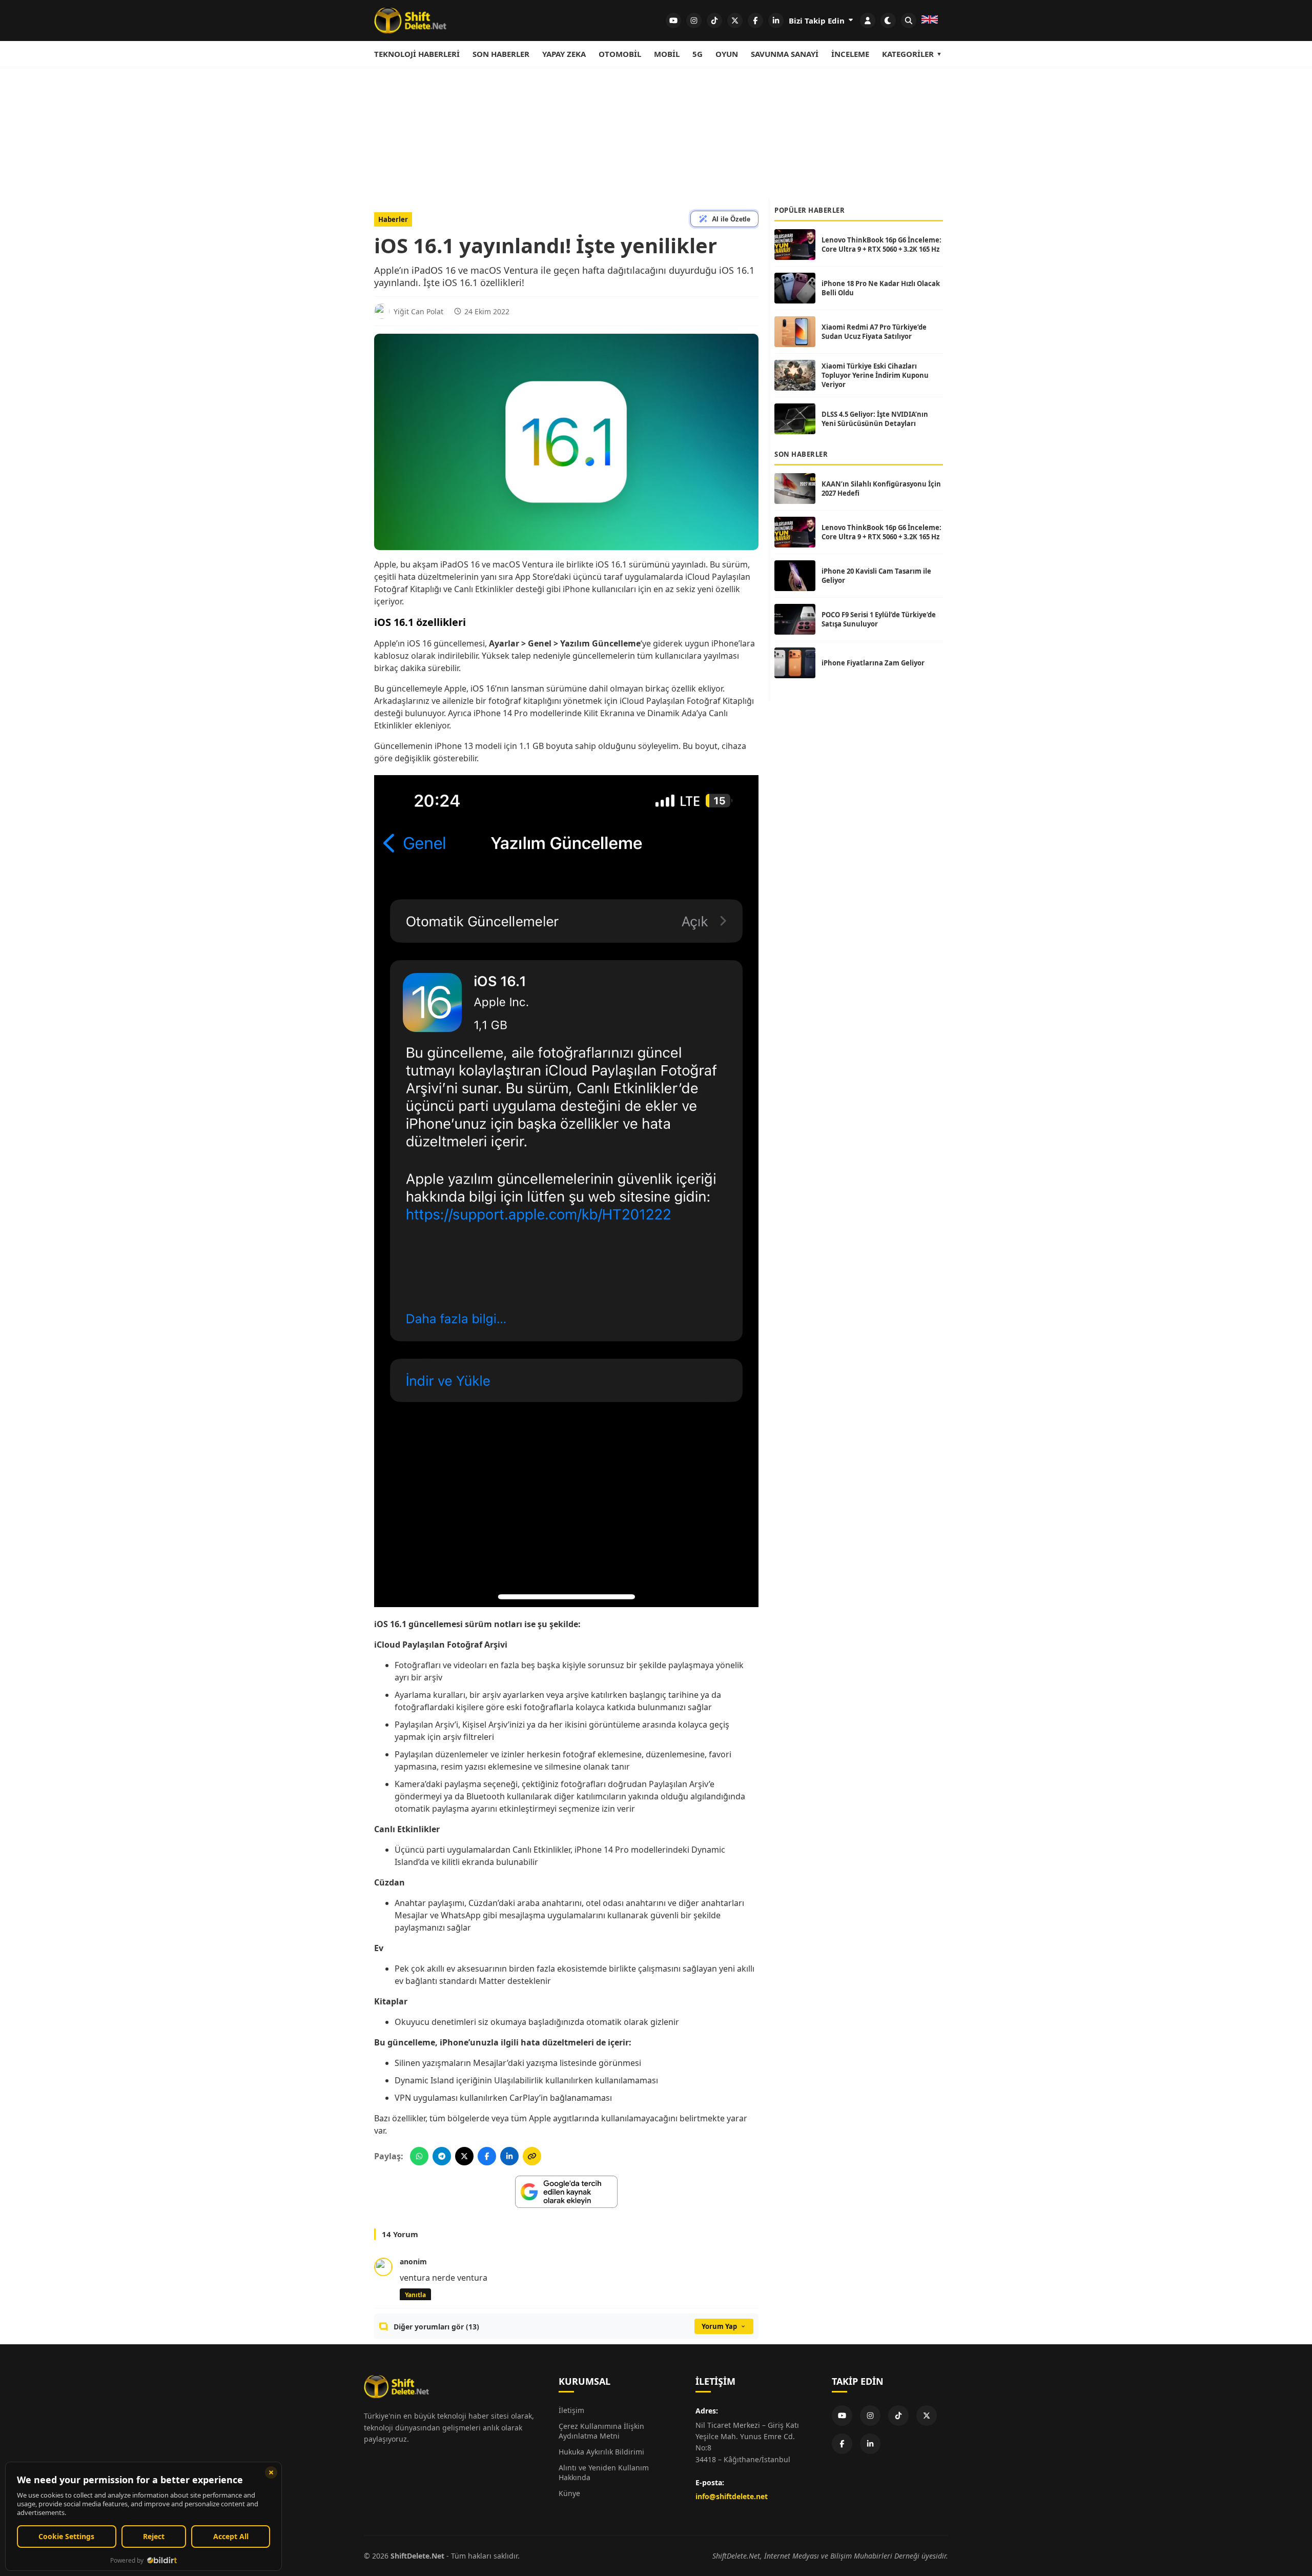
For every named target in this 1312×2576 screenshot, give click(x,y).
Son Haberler (501, 54)
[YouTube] (842, 2416)
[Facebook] (842, 2444)
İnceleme (850, 54)
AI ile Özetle (731, 219)
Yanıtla (415, 2295)
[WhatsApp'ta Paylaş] (419, 2156)
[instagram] (694, 21)
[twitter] (735, 21)
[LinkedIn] (870, 2444)
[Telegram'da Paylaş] (442, 2156)
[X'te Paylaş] (464, 2156)
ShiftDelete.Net (417, 2556)
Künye (569, 2493)
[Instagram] (870, 2416)
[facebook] (755, 21)
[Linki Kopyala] (532, 2156)
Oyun (727, 54)
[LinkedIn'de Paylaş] (509, 2156)
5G (698, 54)
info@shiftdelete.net (732, 2496)
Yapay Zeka (564, 54)
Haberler (393, 219)
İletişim (571, 2410)
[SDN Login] (868, 21)
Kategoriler (908, 54)
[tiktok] (714, 21)
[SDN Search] (909, 21)
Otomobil (620, 54)
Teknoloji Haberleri (417, 54)
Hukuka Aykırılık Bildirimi (601, 2452)
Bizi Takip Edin (818, 21)
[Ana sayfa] (410, 21)
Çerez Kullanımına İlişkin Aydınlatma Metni (601, 2431)
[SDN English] (930, 21)
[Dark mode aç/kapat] (888, 21)
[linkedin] (776, 21)
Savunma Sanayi (785, 54)
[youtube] (673, 21)
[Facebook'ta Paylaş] (487, 2156)
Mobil (667, 54)
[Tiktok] (898, 2416)
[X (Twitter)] (927, 2416)
